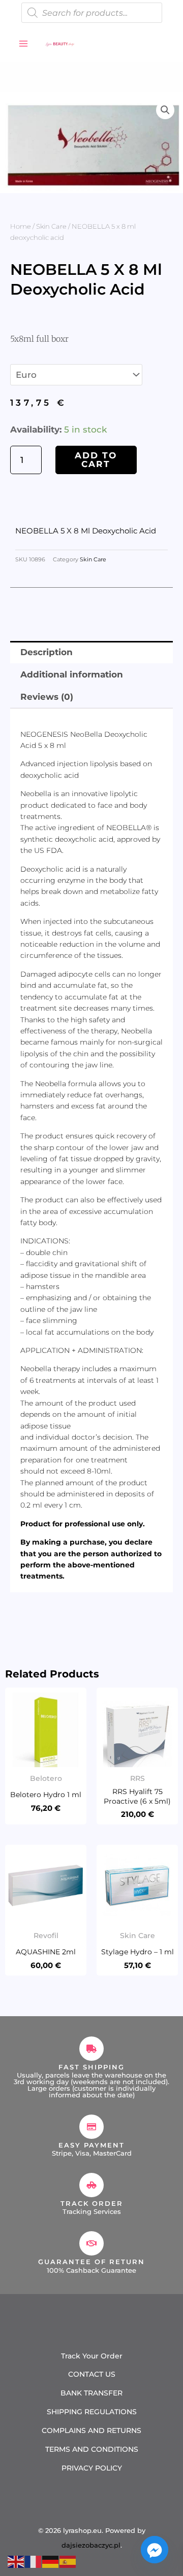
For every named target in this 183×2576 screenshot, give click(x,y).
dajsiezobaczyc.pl (91, 2545)
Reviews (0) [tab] (47, 697)
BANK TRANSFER (91, 2393)
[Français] (34, 2561)
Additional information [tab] (72, 674)
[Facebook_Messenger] (155, 2550)
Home (21, 226)
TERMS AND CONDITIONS (92, 2449)
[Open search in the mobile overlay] (92, 13)
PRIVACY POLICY (92, 2468)
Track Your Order (92, 2356)
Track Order (92, 2203)
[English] (16, 2561)
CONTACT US (92, 2374)
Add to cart (96, 460)
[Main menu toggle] (23, 44)
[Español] (68, 2561)
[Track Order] (91, 2185)
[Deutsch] (51, 2561)
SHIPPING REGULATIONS (92, 2412)
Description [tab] (47, 652)
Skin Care (51, 226)
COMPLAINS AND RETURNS (91, 2430)
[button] (165, 110)
